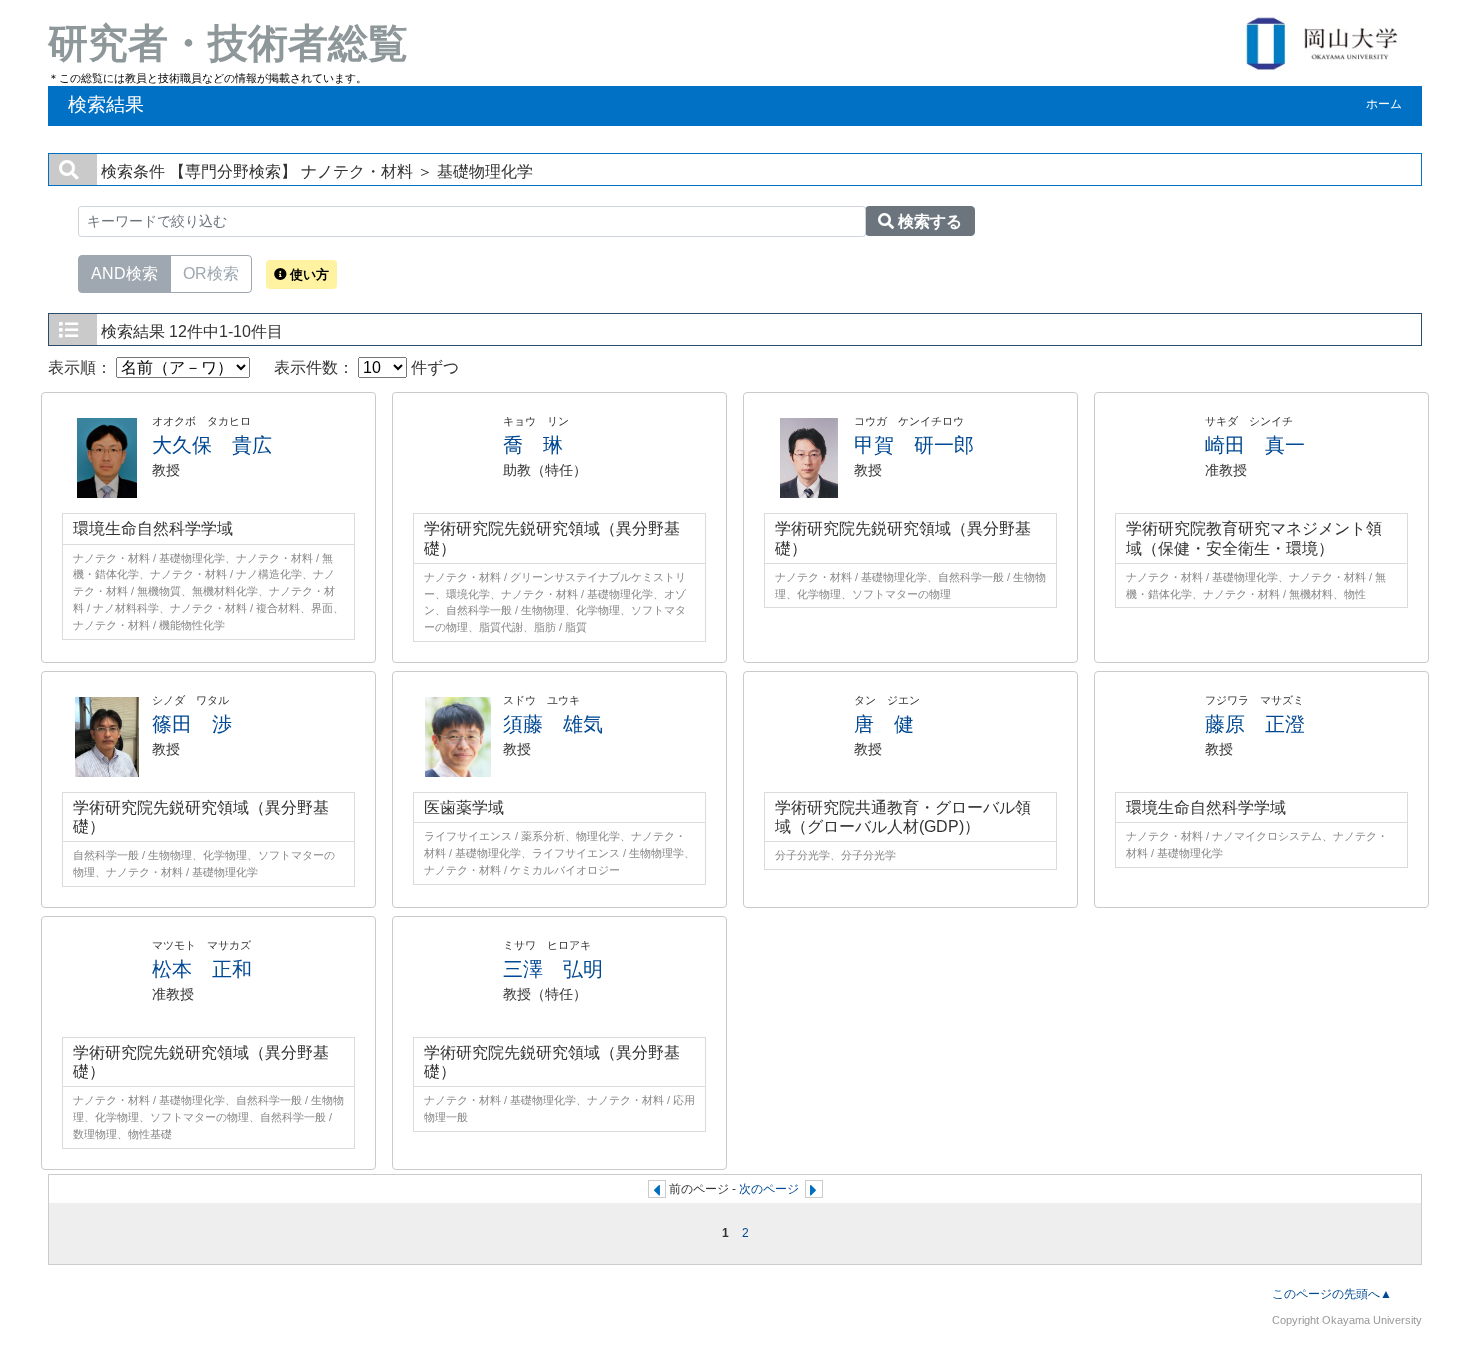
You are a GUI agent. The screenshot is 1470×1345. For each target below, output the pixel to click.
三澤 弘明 (553, 969)
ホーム (1384, 104)
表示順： (82, 367)
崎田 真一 (1255, 445)
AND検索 (124, 273)
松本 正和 (202, 969)
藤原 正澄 (1255, 724)
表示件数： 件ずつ (366, 367)
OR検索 (211, 273)
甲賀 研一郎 (914, 445)
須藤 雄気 (553, 724)
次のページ (769, 1189)
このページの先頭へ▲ (1332, 1294)
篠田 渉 (192, 724)
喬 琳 (533, 445)
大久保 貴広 (212, 445)
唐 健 (884, 724)
